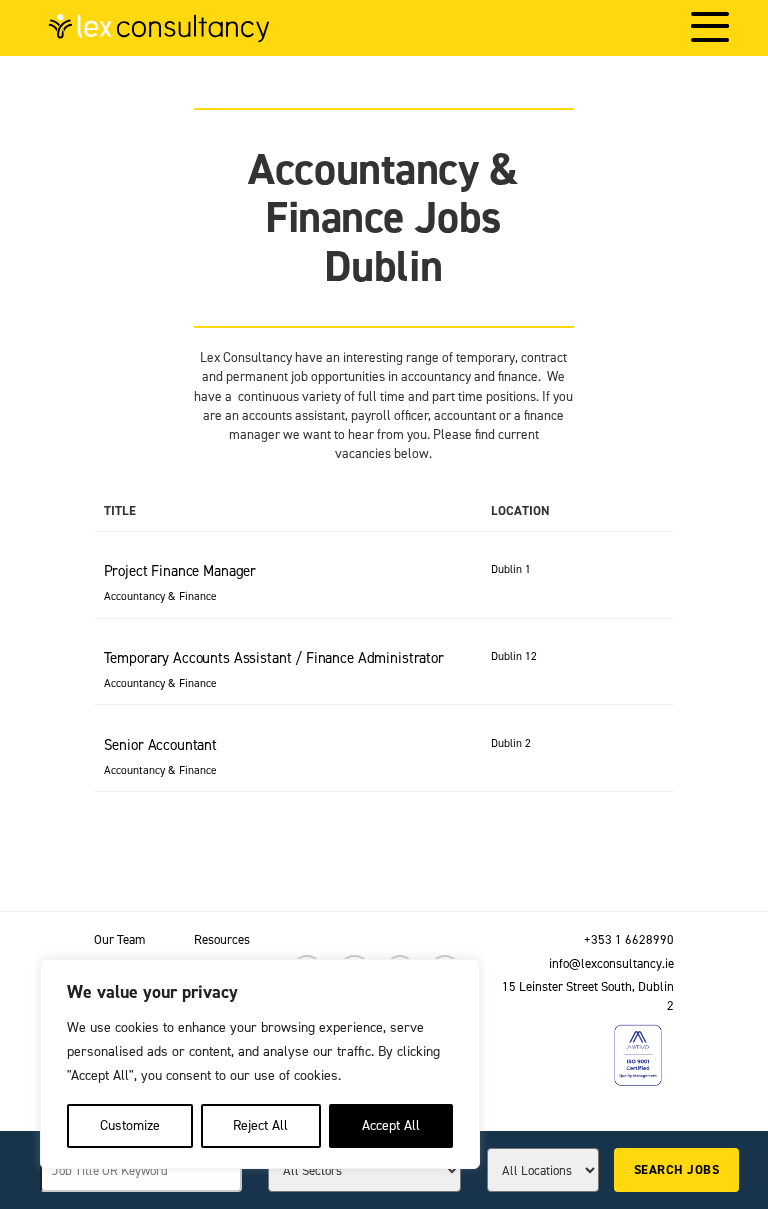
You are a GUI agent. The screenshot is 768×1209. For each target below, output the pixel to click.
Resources (222, 939)
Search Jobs (676, 1169)
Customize (130, 1125)
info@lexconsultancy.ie (611, 963)
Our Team (119, 939)
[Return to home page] (159, 28)
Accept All (391, 1125)
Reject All (260, 1125)
